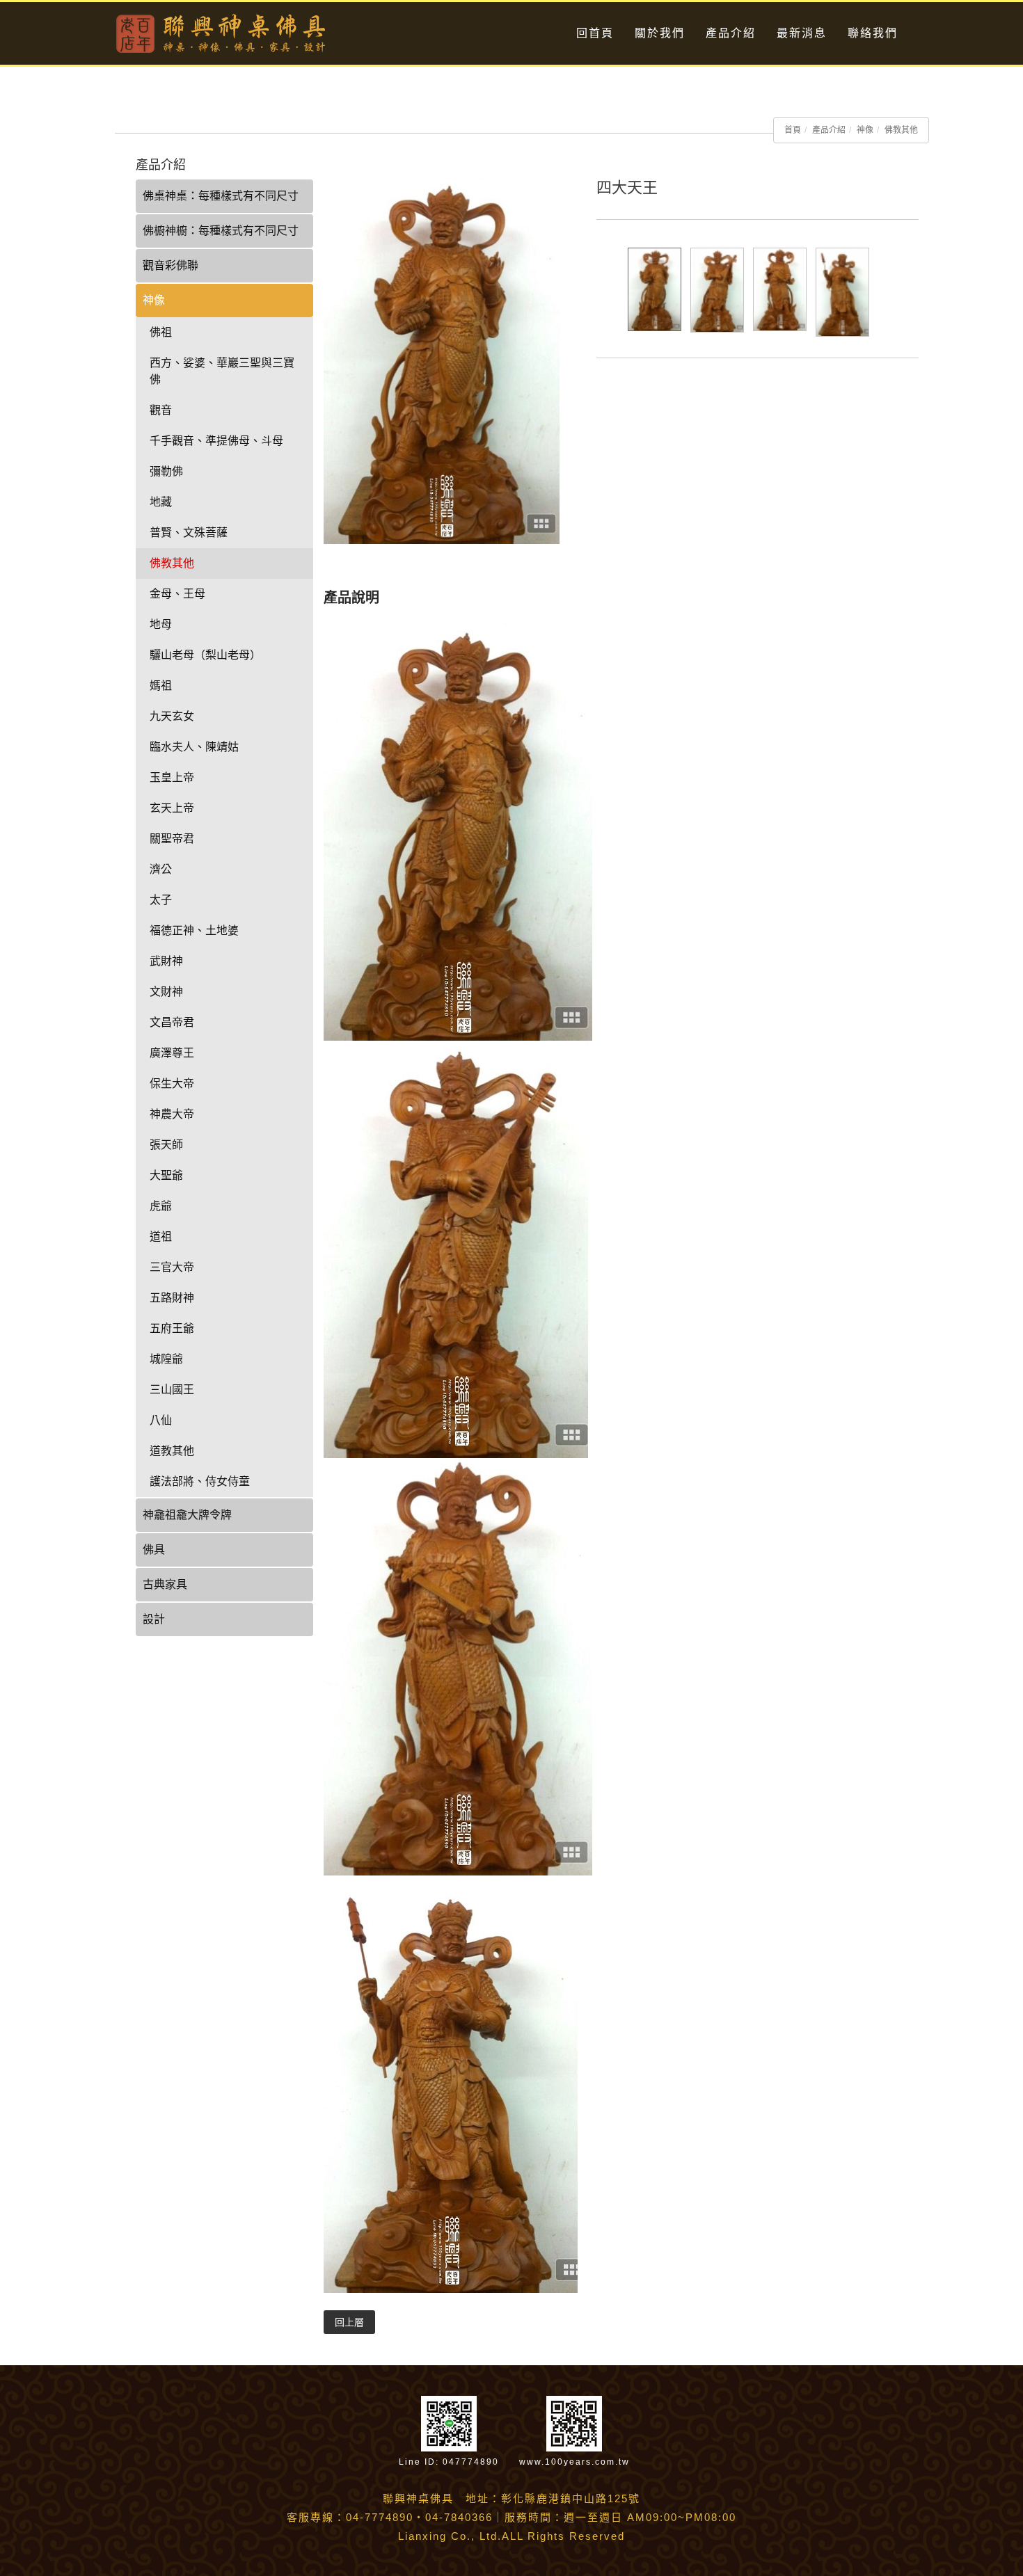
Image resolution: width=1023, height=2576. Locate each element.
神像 (865, 130)
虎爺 (161, 1206)
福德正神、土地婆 (194, 930)
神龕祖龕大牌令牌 (187, 1515)
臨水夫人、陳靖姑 (194, 747)
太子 (161, 900)
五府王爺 (172, 1328)
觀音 (161, 410)
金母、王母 (177, 594)
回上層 (349, 2322)
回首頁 (595, 33)
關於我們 (660, 33)
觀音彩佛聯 (170, 265)
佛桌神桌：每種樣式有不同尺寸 (221, 196)
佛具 (154, 1550)
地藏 (161, 502)
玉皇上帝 (172, 777)
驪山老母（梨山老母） (205, 655)
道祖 (161, 1237)
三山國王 (172, 1390)
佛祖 (161, 332)
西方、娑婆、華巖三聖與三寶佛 (222, 371)
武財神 (166, 961)
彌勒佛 (166, 471)
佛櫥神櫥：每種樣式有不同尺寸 (221, 231)
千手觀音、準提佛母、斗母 (216, 441)
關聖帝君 (172, 839)
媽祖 (161, 686)
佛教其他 (901, 130)
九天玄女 (172, 716)
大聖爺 (166, 1175)
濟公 (161, 869)
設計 (154, 1619)
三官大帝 (172, 1267)
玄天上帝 (172, 808)
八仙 (161, 1420)
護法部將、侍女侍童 (200, 1481)
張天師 (166, 1145)
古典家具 (165, 1584)
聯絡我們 (873, 33)
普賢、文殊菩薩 (189, 533)
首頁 (793, 130)
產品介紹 (731, 33)
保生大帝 (172, 1083)
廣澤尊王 (172, 1053)
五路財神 (172, 1298)
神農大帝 (172, 1114)
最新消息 (802, 33)
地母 (161, 624)
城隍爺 (166, 1359)
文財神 (166, 992)
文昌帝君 (172, 1022)
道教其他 (172, 1451)
